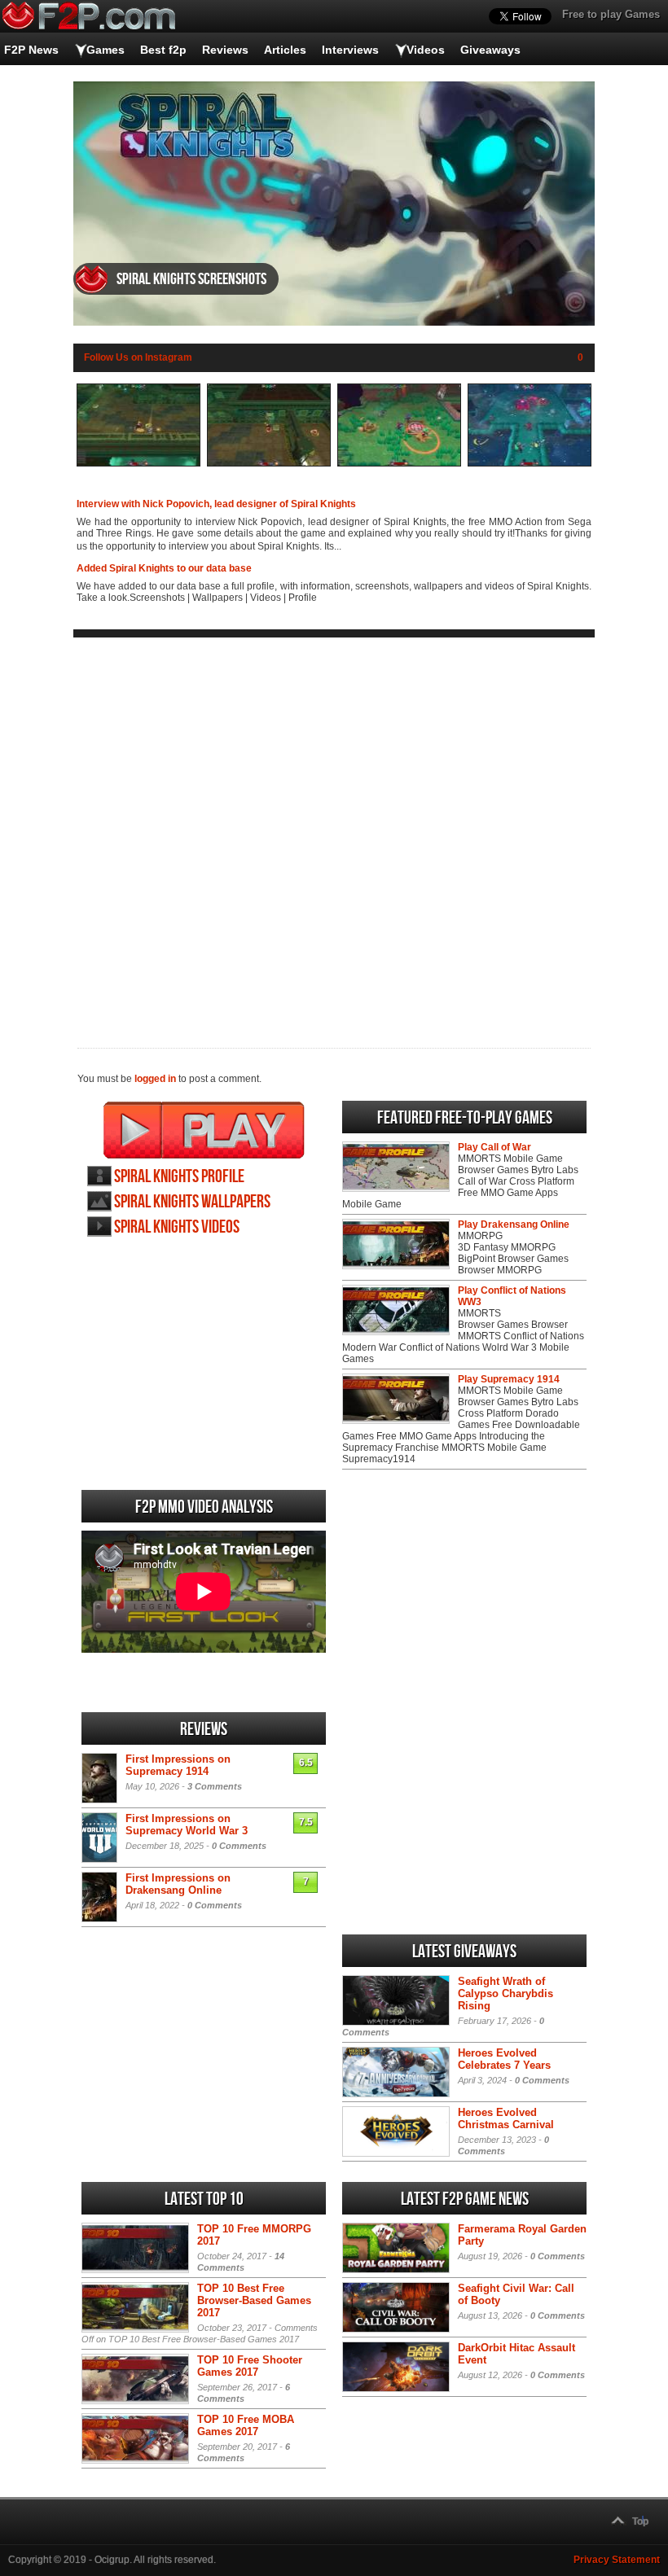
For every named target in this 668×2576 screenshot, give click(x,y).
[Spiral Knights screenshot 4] (530, 463)
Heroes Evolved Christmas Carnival (506, 2118)
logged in (155, 1079)
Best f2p (163, 50)
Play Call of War (494, 1147)
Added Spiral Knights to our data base (164, 568)
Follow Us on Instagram (138, 357)
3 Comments (215, 1786)
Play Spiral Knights (204, 1130)
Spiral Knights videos (177, 1227)
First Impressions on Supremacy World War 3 (187, 1825)
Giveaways (490, 50)
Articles (285, 50)
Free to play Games (611, 14)
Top (640, 2521)
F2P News (31, 50)
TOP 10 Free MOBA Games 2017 (246, 2425)
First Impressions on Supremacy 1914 (178, 1765)
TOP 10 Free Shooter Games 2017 (250, 2366)
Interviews (350, 50)
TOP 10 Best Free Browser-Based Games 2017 (254, 2300)
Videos (426, 50)
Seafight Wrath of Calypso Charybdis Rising (505, 1993)
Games (105, 50)
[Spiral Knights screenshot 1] (138, 463)
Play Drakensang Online (514, 1224)
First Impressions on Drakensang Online (178, 1884)
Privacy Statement (617, 2560)
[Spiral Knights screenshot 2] (269, 463)
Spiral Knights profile (179, 1177)
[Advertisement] (334, 830)
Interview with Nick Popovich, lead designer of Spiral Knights (216, 504)
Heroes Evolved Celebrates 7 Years (504, 2059)
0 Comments (239, 1846)
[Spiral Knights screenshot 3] (399, 463)
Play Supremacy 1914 (509, 1379)
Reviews (225, 50)
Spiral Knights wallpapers (192, 1202)
